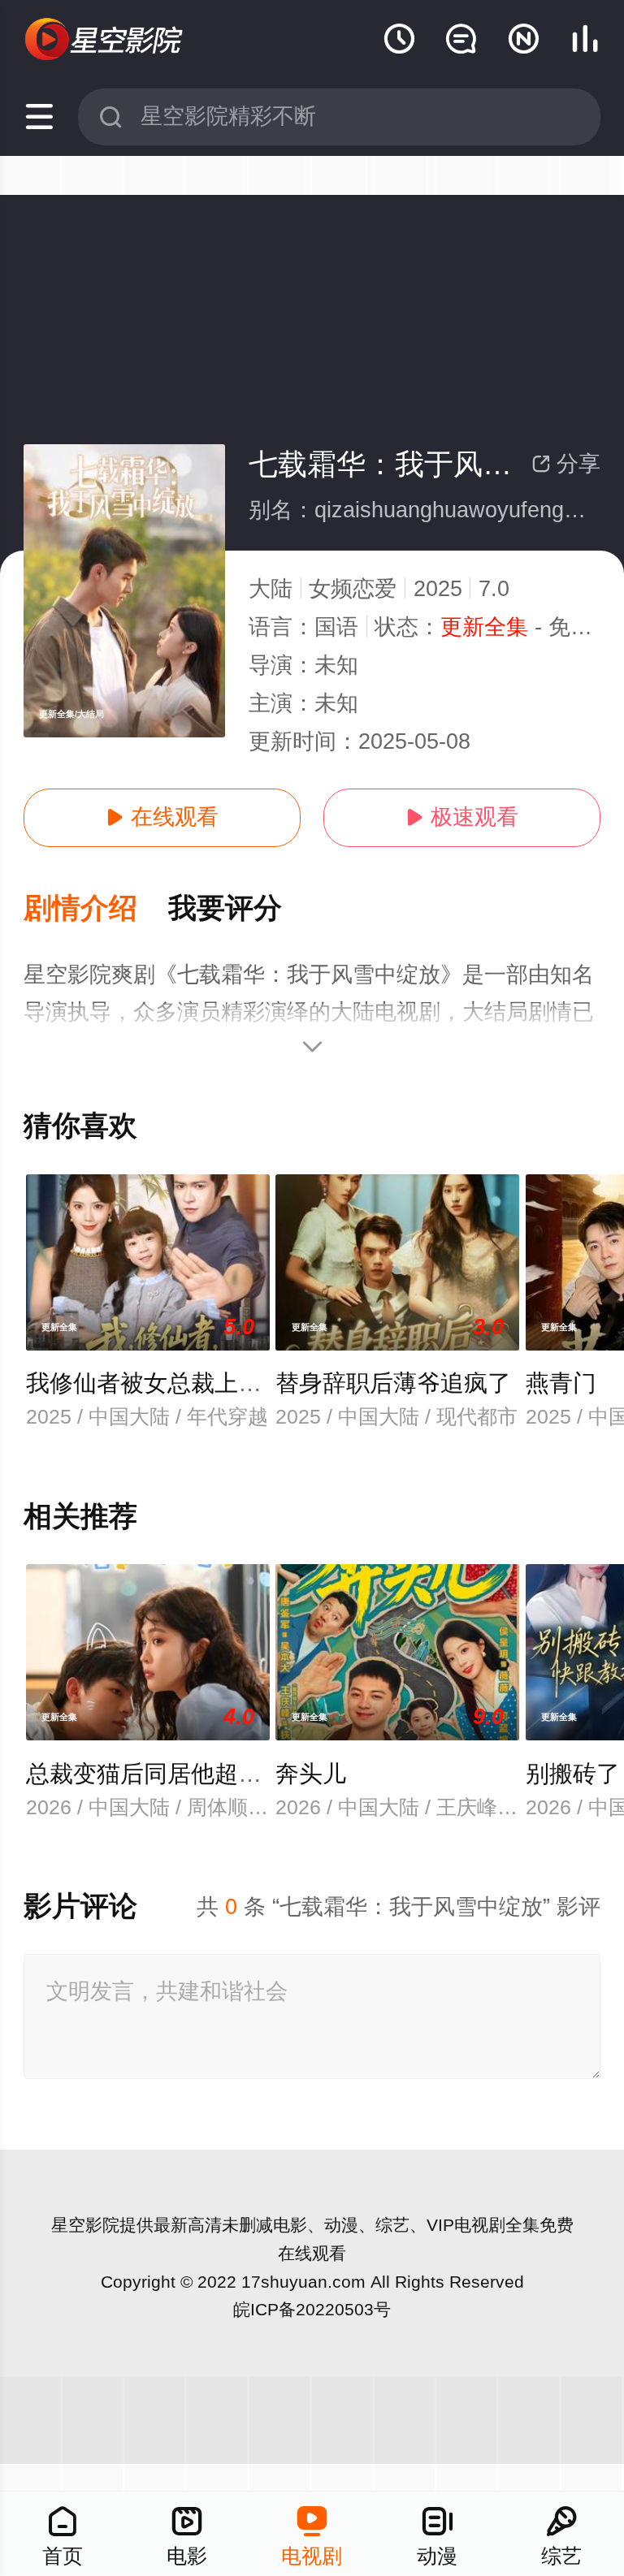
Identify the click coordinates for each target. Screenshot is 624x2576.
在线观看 (162, 817)
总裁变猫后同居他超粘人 (156, 1774)
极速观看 (462, 817)
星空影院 (85, 2225)
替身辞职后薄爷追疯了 (393, 1383)
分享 (566, 464)
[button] (96, 909)
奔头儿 (311, 1774)
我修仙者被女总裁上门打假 (167, 1383)
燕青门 (561, 1383)
